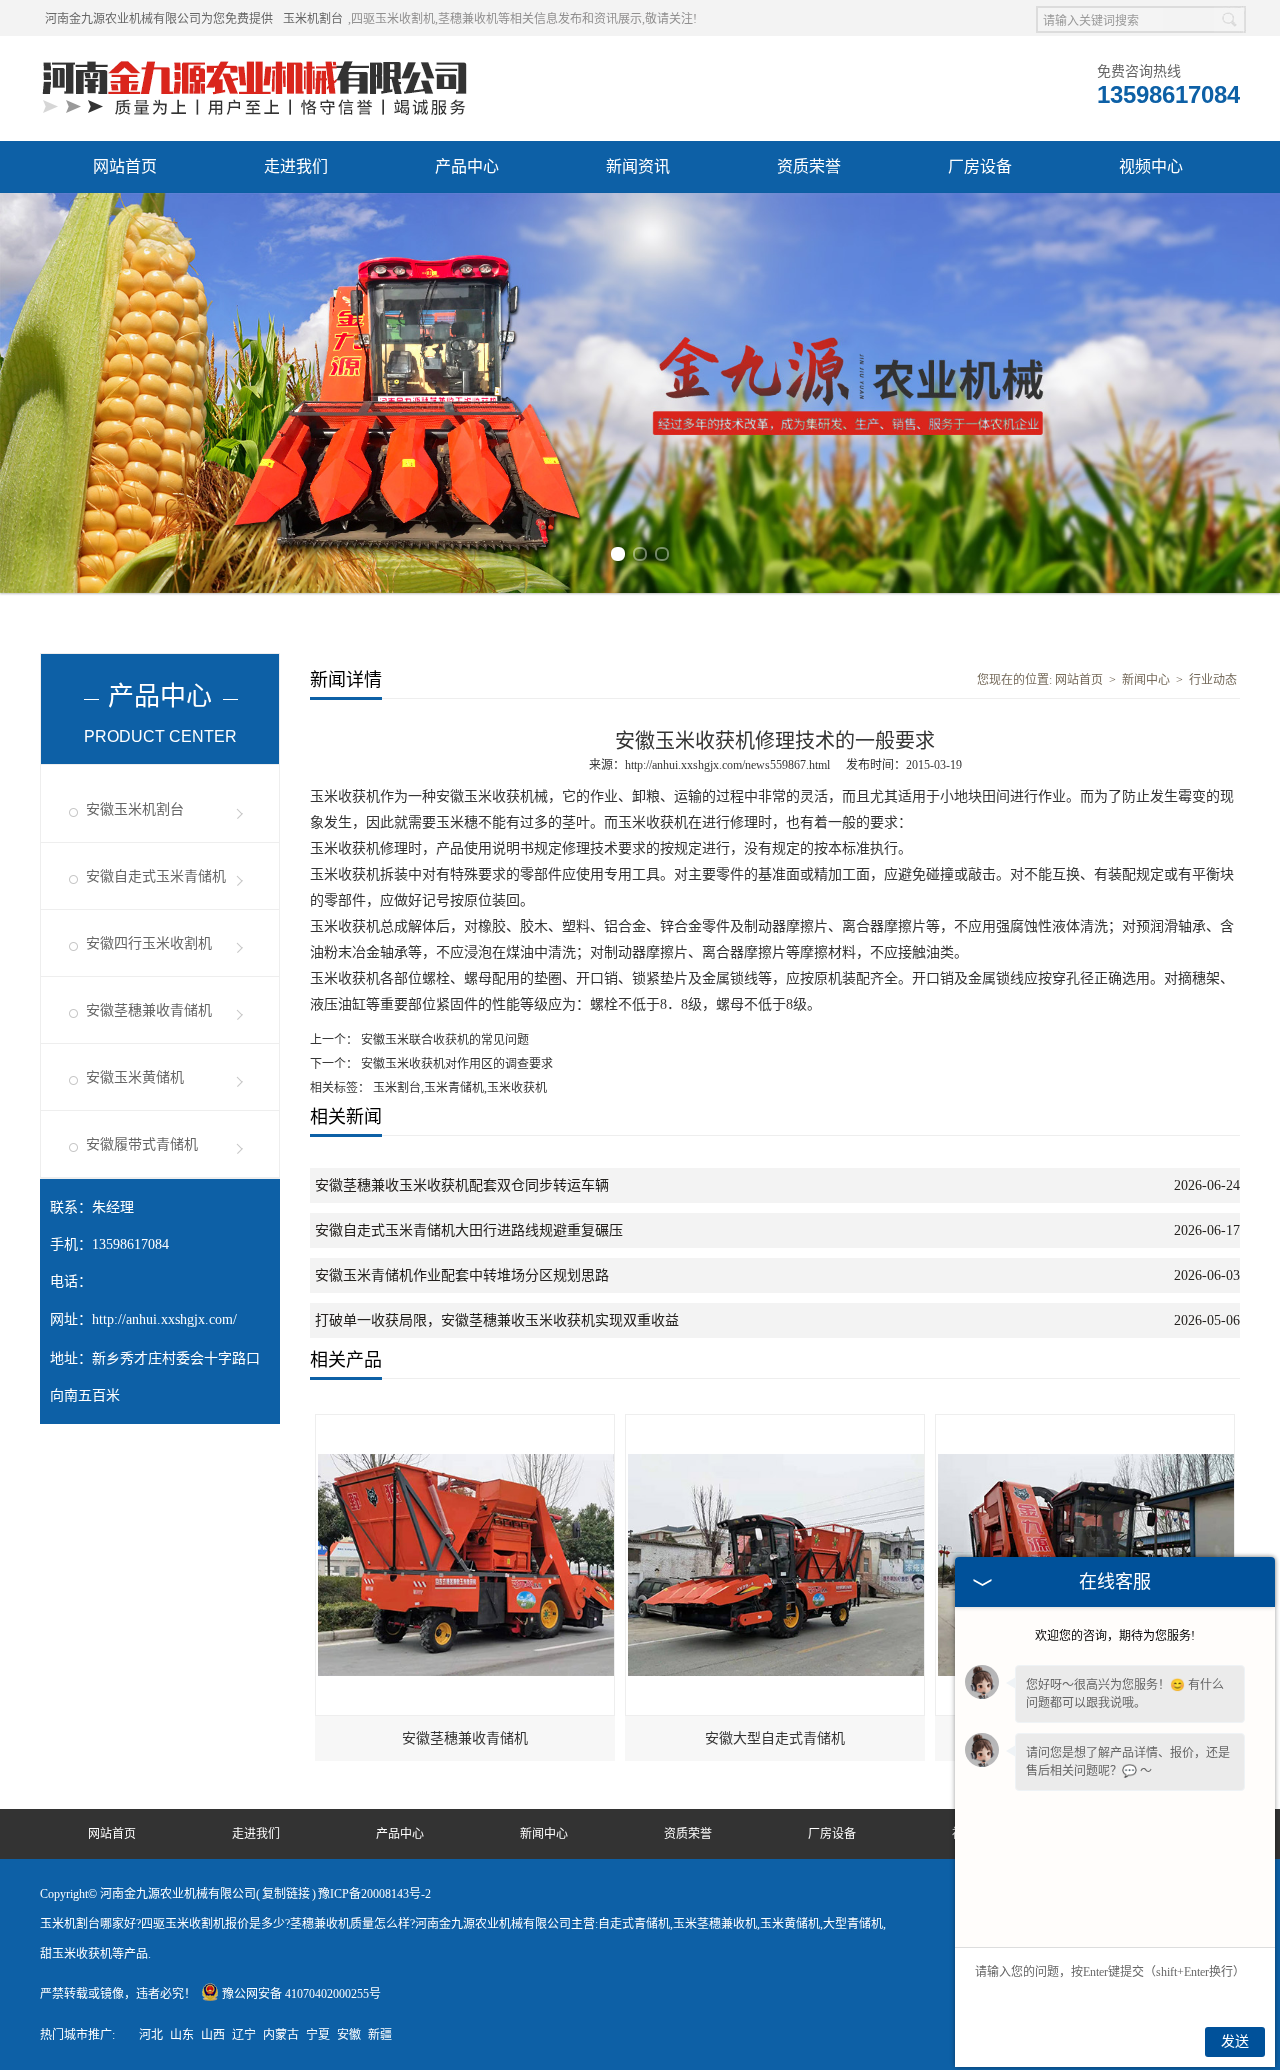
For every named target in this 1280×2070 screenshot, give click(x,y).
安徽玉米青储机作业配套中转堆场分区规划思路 (462, 1275)
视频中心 (1151, 166)
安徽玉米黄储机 (135, 1077)
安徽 (349, 2035)
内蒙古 (281, 2035)
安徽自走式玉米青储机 (156, 876)
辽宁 (244, 2035)
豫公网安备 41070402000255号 (301, 1994)
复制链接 (286, 1894)
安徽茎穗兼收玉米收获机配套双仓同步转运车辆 (462, 1185)
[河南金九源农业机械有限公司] (255, 61)
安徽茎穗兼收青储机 (149, 1010)
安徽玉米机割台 (135, 809)
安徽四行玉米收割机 (149, 943)
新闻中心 (1146, 680)
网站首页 (125, 166)
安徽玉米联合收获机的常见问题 (443, 1040)
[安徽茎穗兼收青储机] (466, 1424)
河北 (151, 2035)
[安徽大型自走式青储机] (776, 1424)
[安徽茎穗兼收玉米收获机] (1086, 1424)
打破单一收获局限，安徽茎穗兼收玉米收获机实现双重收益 (497, 1320)
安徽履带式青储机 (142, 1144)
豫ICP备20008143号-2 (374, 1894)
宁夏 (318, 2035)
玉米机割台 (313, 19)
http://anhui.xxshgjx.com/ (164, 1319)
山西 (213, 2035)
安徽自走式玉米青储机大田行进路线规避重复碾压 (469, 1230)
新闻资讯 (638, 166)
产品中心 (467, 166)
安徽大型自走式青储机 (775, 1738)
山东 (182, 2035)
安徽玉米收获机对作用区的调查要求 (455, 1064)
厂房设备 (980, 166)
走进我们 (296, 166)
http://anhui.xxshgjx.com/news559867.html (727, 765)
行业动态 (1213, 680)
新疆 (380, 2035)
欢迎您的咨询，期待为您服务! (1115, 1636)
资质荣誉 (809, 166)
